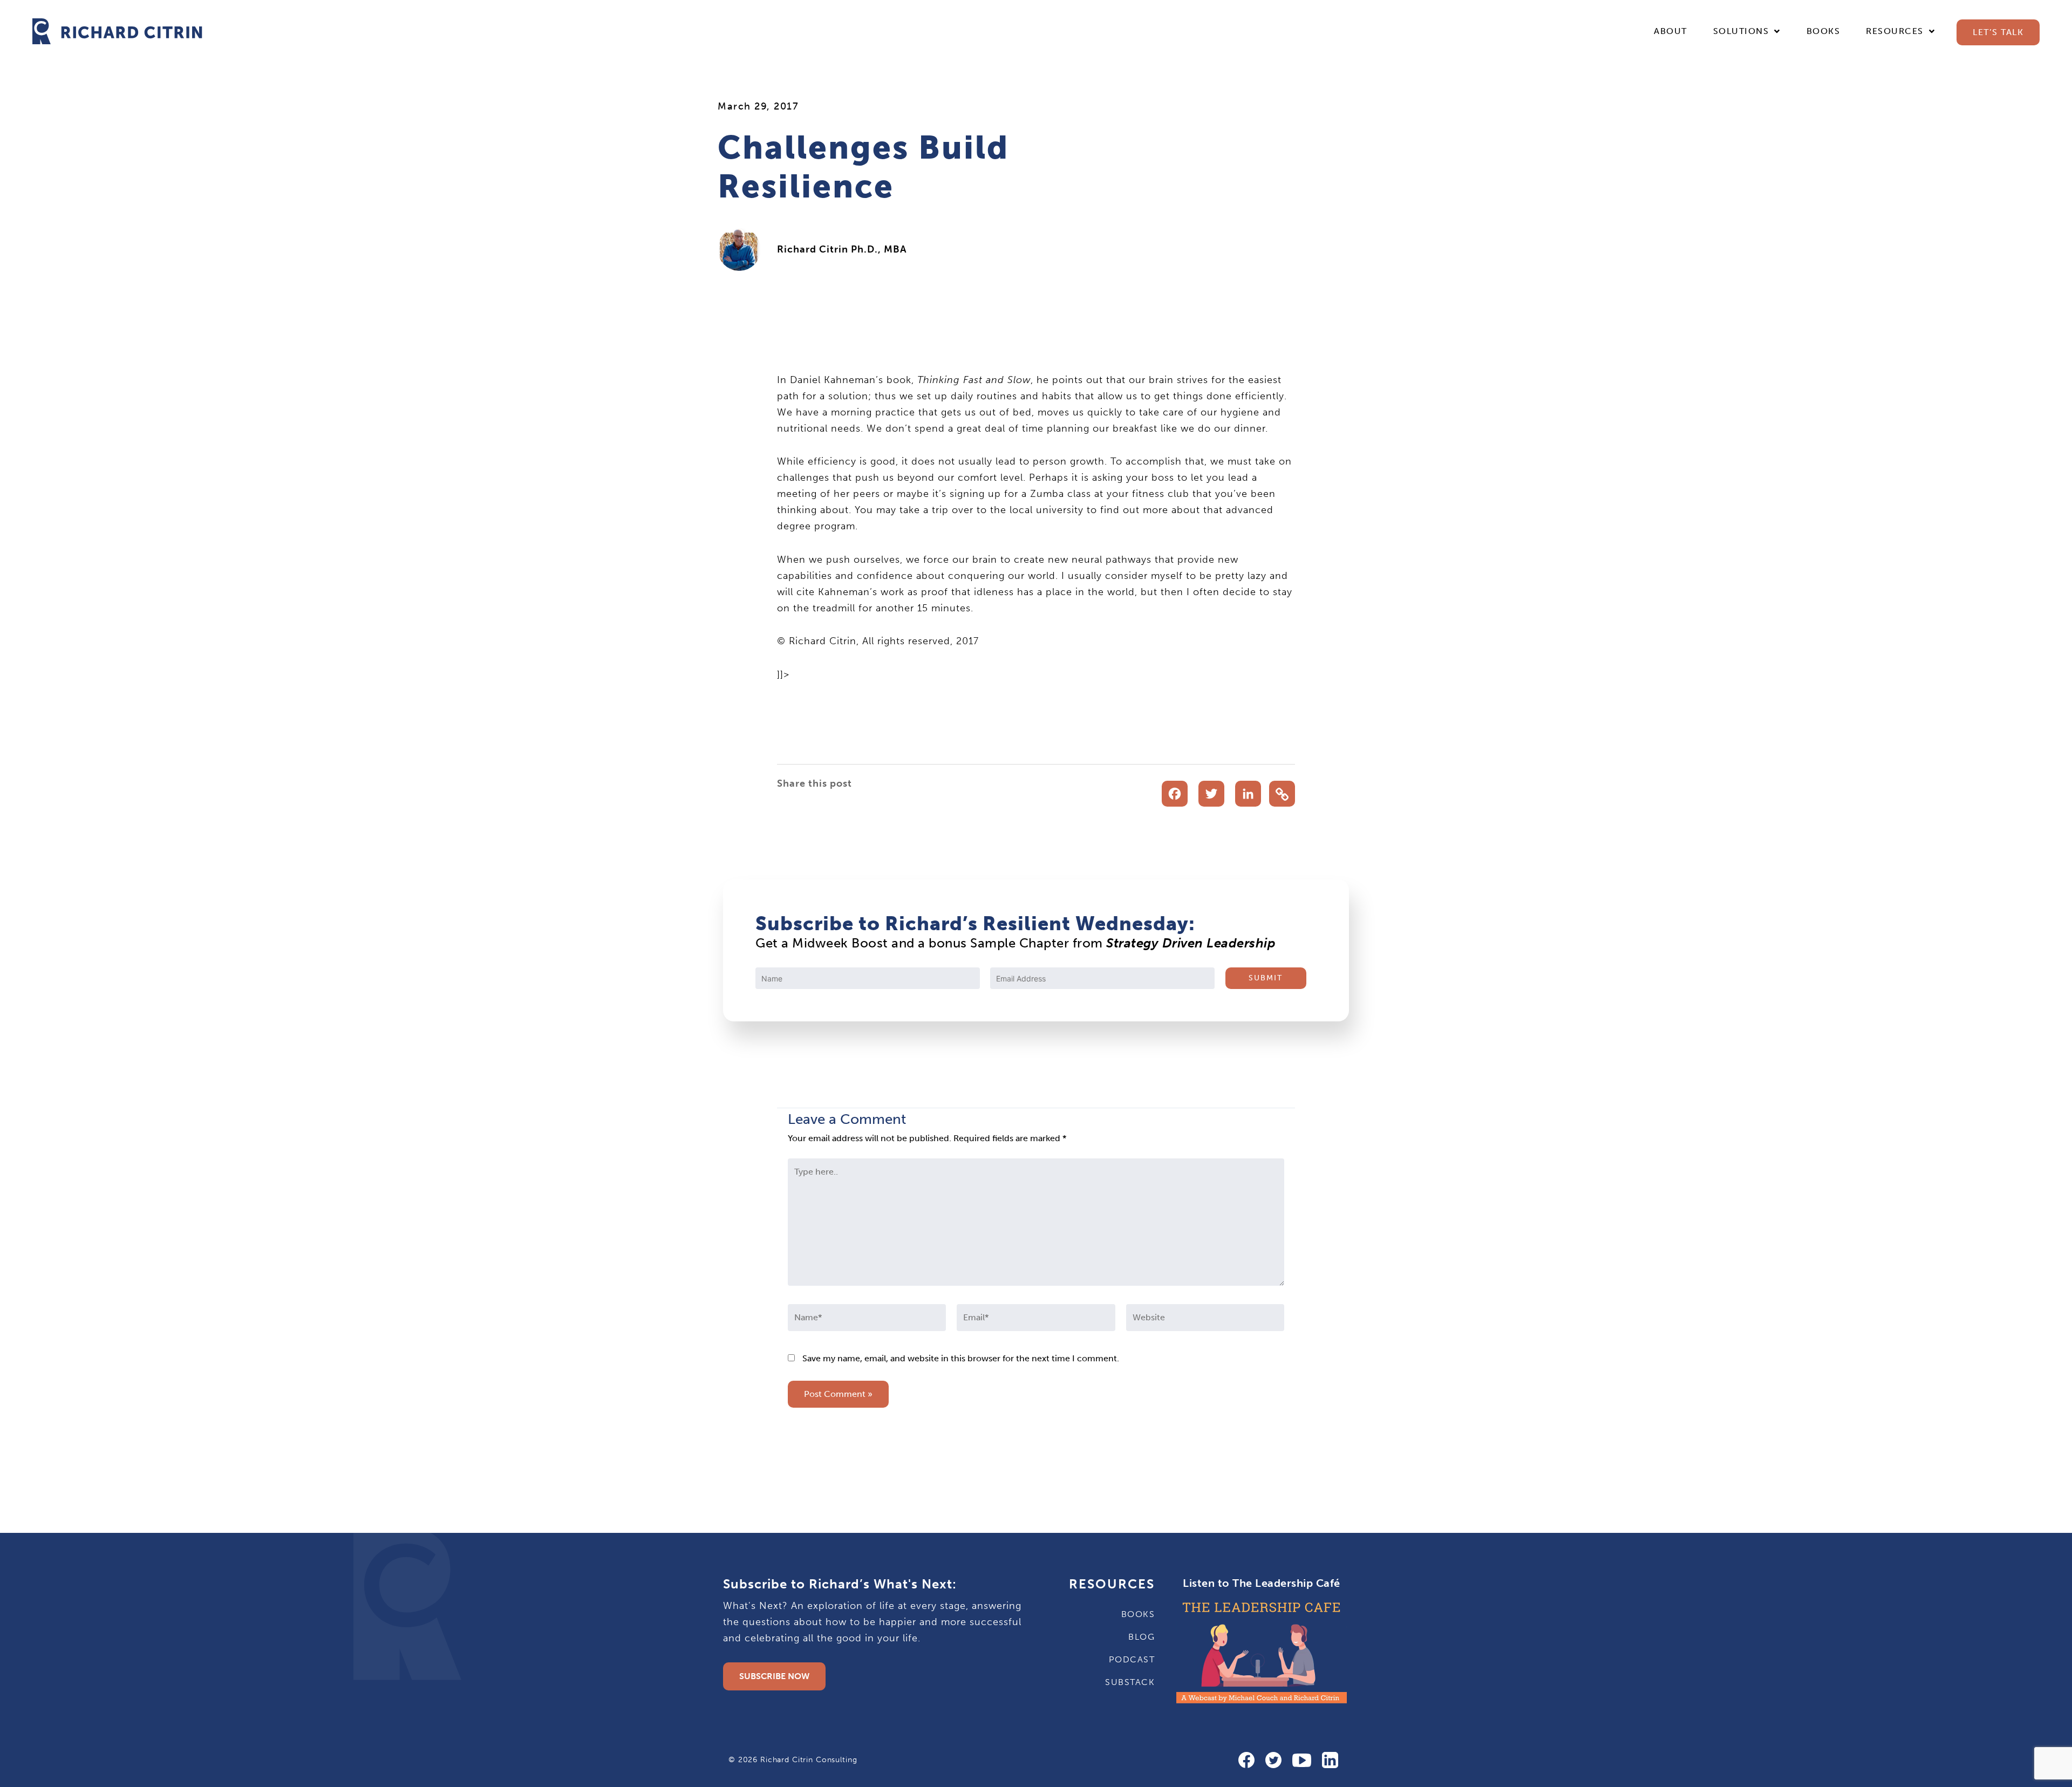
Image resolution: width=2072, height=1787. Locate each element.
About (1671, 31)
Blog (1141, 1637)
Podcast (1132, 1659)
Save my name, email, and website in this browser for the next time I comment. (961, 1358)
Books (1824, 31)
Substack (1130, 1682)
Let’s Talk (1998, 32)
